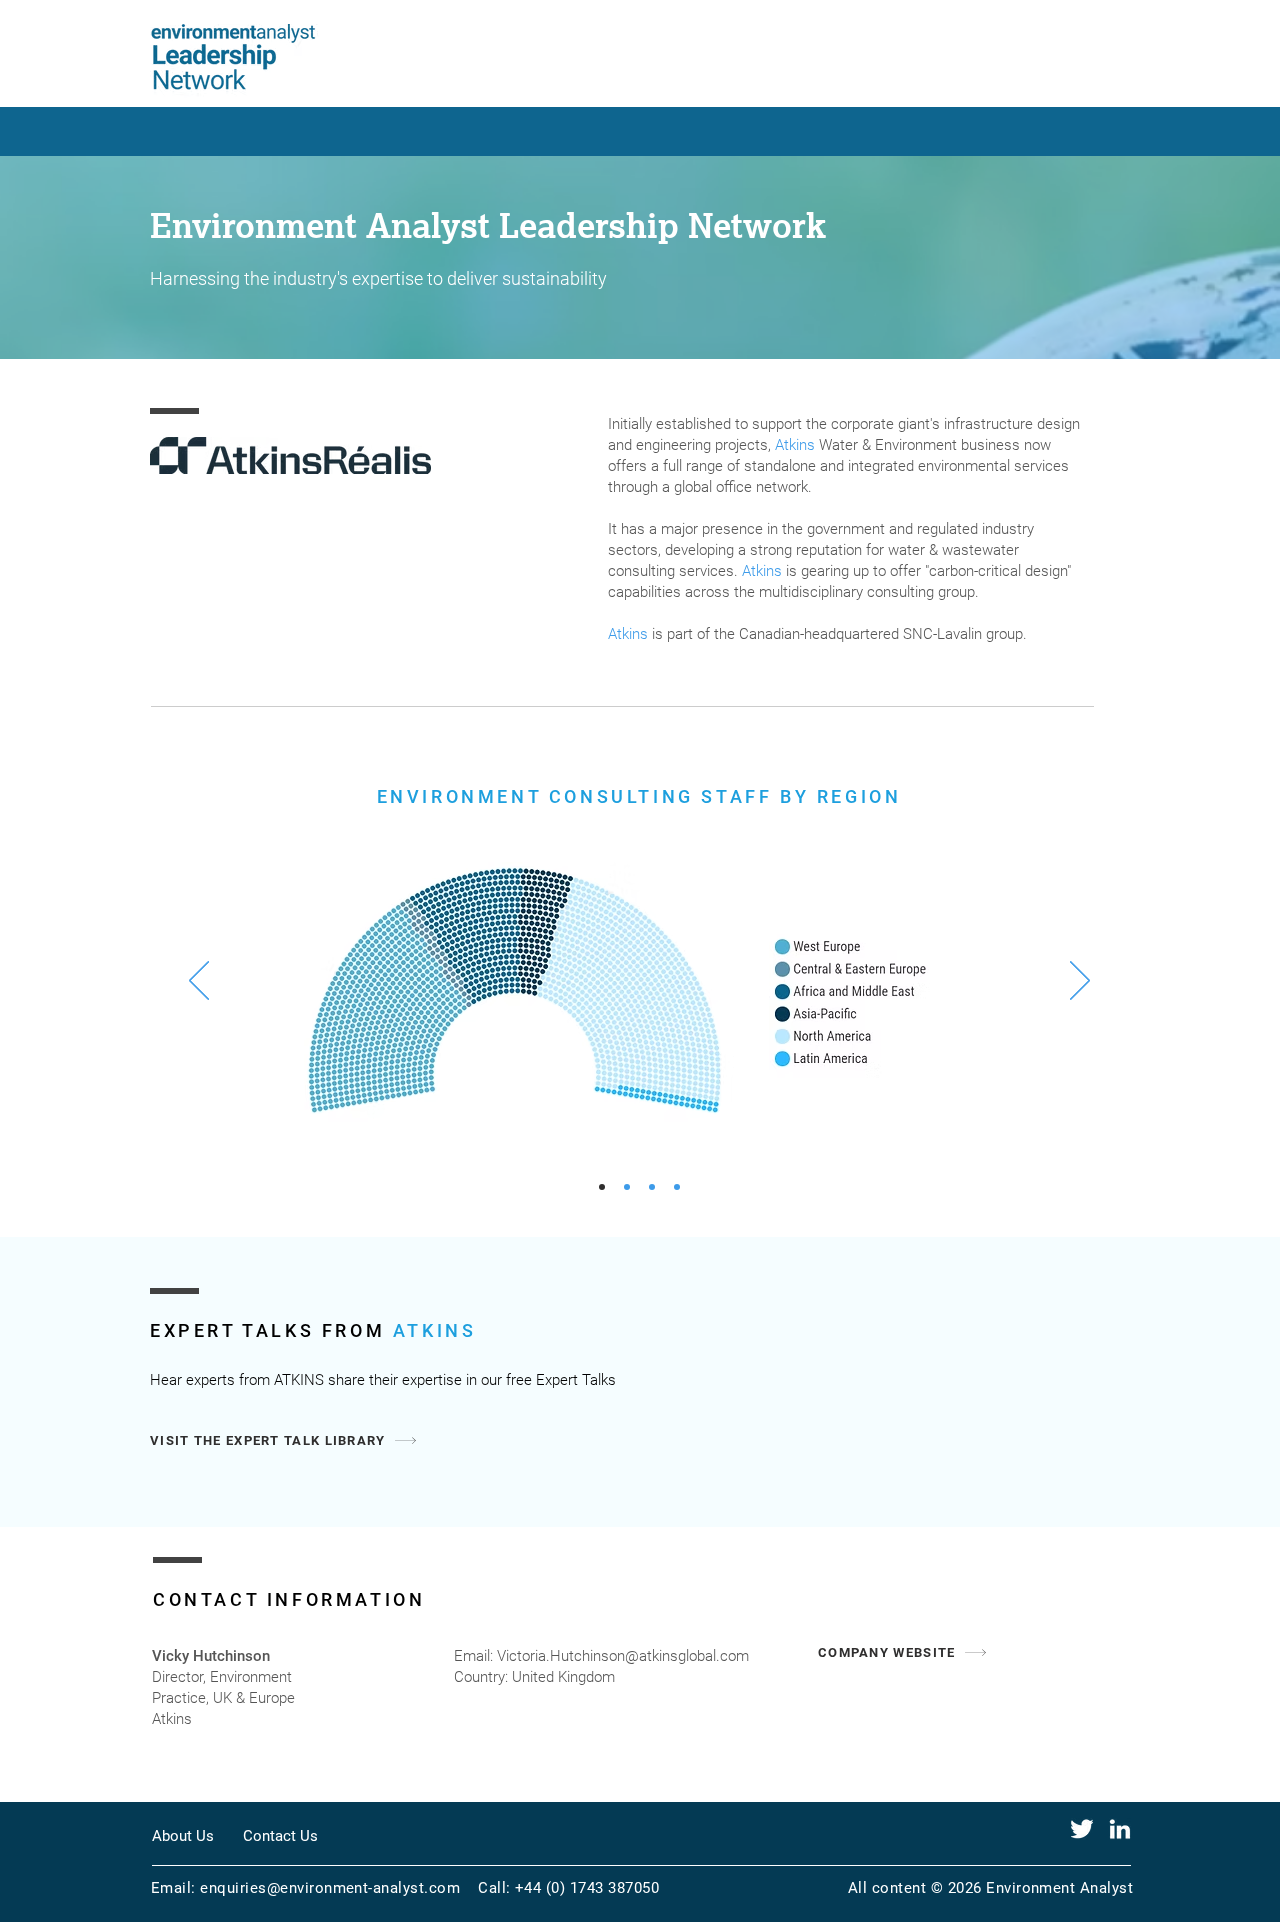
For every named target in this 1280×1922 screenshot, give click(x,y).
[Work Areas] (652, 1187)
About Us (183, 1836)
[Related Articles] (677, 1187)
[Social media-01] (1120, 1829)
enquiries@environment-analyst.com (330, 1888)
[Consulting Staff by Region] (602, 1187)
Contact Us (280, 1836)
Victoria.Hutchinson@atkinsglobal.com (623, 1656)
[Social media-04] (1082, 1829)
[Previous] (199, 982)
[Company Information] (627, 1187)
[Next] (1080, 982)
